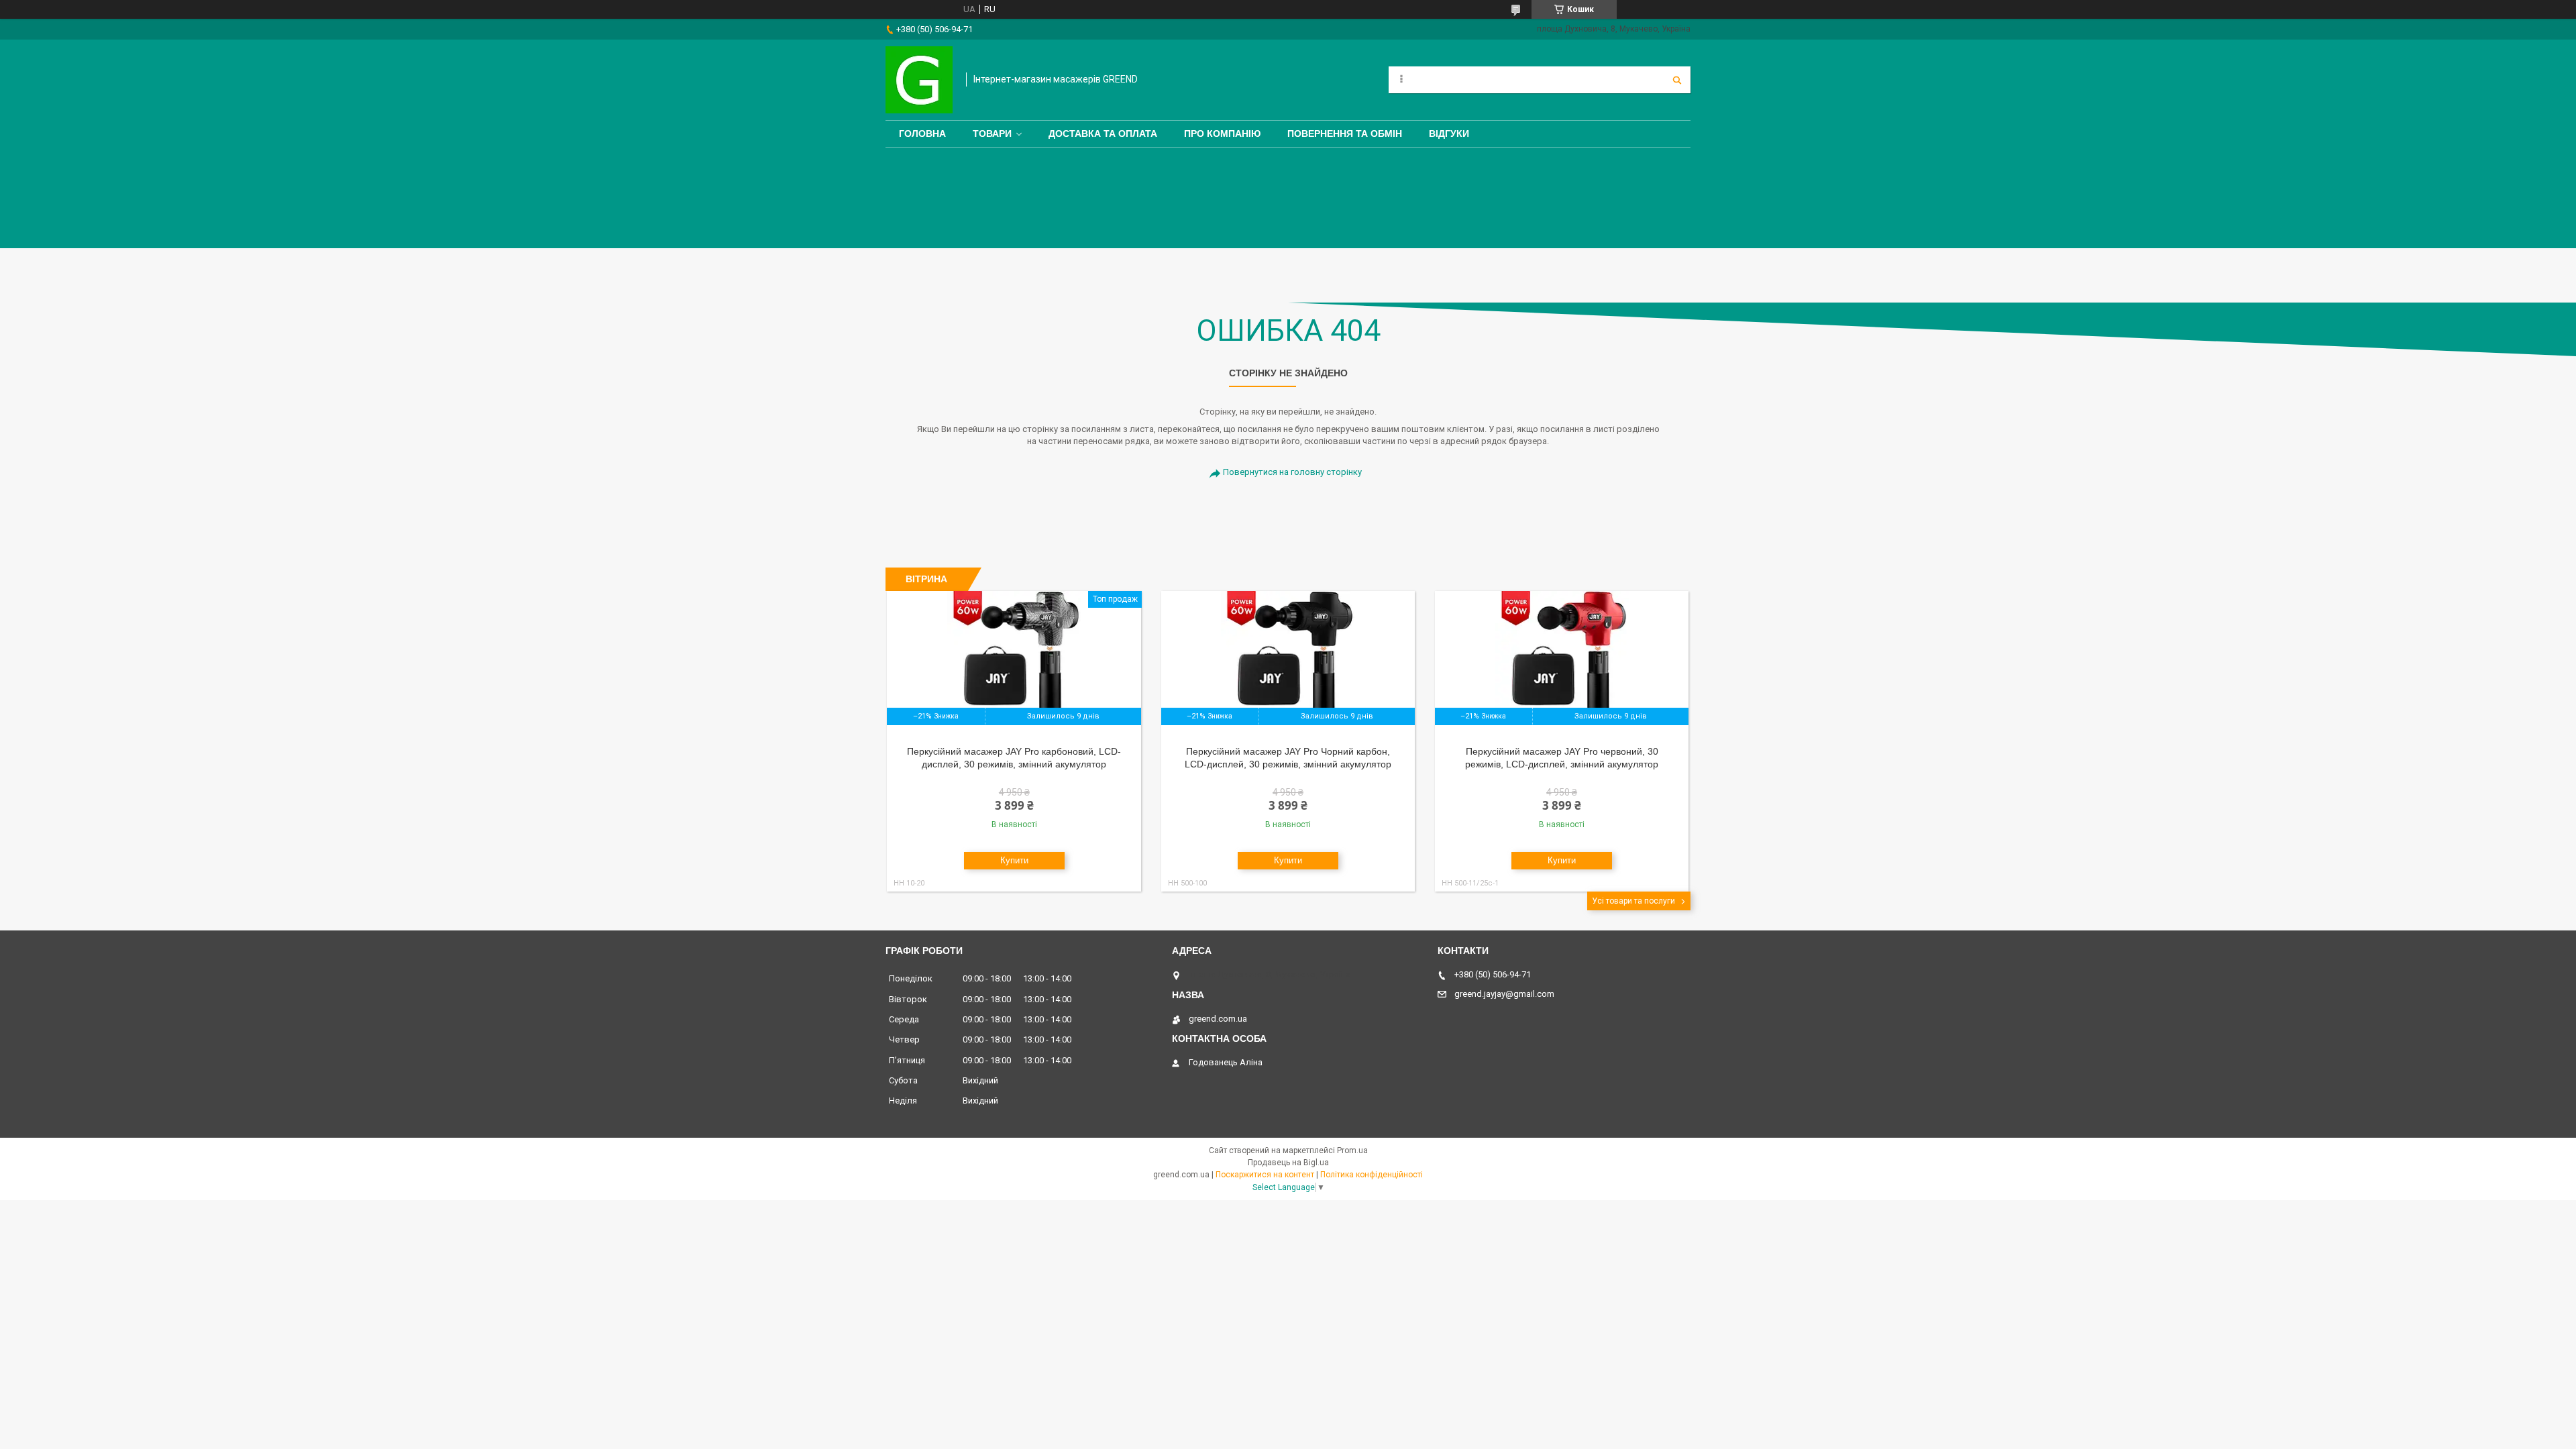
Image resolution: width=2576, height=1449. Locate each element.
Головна (922, 133)
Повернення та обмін (1345, 133)
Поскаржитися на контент (1265, 1175)
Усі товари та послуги (1633, 901)
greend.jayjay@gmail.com (1504, 994)
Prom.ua (1352, 1150)
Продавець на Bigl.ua (1288, 1163)
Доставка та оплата (1103, 133)
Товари (992, 133)
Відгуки (1449, 133)
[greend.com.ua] (919, 80)
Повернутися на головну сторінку (1292, 472)
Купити (1014, 860)
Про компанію (1222, 133)
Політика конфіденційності (1372, 1175)
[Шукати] (1677, 80)
